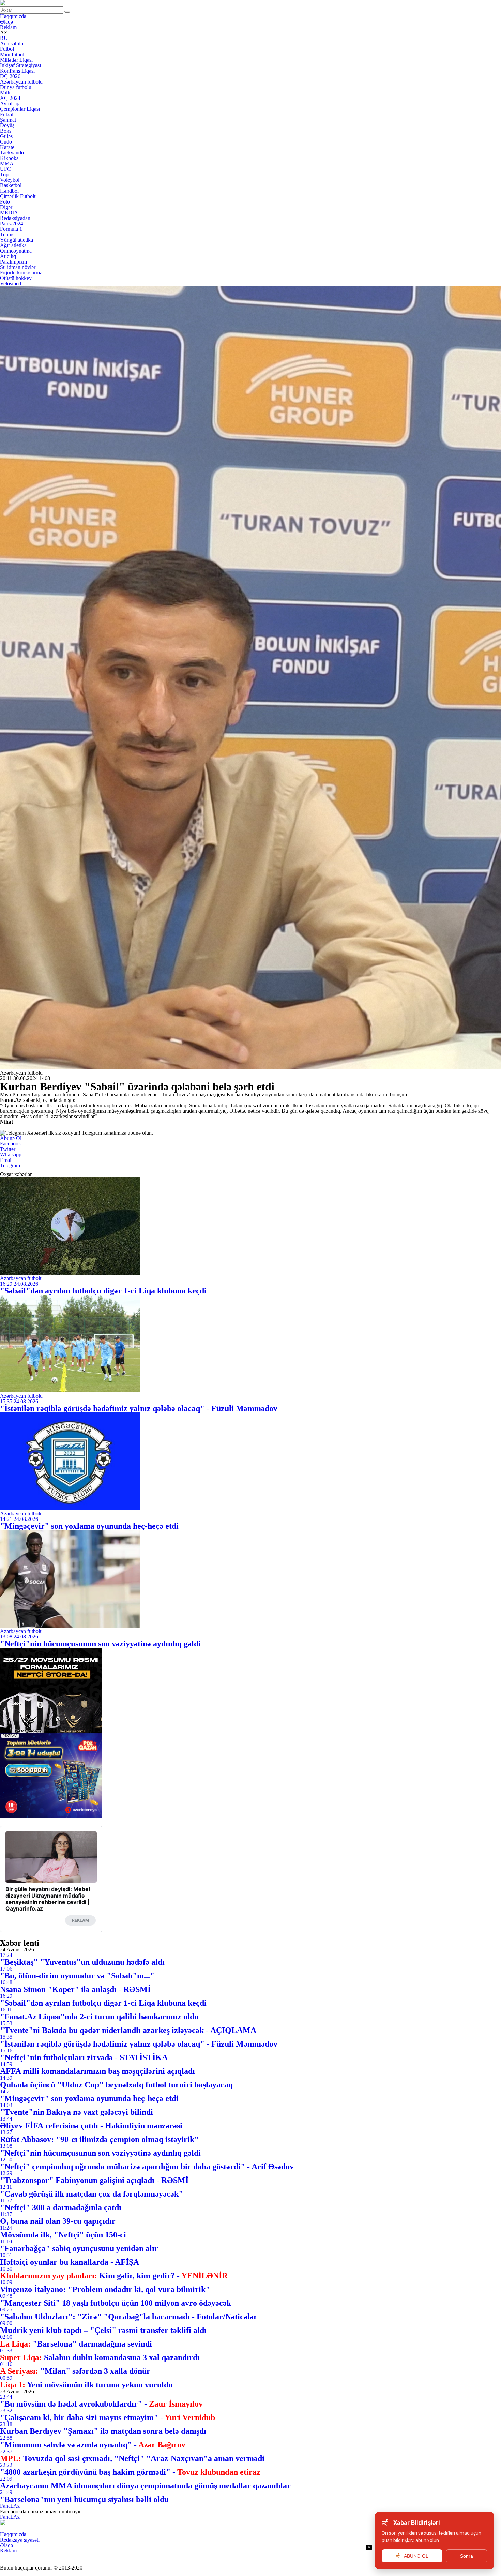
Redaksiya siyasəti (20, 2540)
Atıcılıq (8, 256)
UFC (5, 169)
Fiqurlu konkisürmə (21, 273)
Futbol (7, 49)
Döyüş (7, 125)
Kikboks (9, 158)
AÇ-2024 (10, 98)
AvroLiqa (10, 103)
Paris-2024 (12, 223)
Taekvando (12, 153)
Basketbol (11, 185)
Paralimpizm (13, 262)
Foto (5, 202)
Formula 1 (11, 229)
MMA (7, 163)
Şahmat (8, 120)
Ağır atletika (13, 245)
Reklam (8, 27)
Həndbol (9, 191)
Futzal (7, 114)
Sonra (467, 2556)
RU (4, 38)
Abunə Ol (11, 1138)
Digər (6, 207)
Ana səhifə (12, 43)
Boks (6, 131)
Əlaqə (6, 22)
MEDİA (9, 213)
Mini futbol (12, 54)
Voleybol (10, 180)
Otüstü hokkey (16, 278)
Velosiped (11, 283)
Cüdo (6, 142)
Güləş (6, 136)
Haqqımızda (13, 16)
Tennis (7, 234)
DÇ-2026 (10, 76)
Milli (5, 93)
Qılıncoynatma (16, 251)
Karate (7, 147)
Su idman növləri (18, 267)
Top (4, 174)
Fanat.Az (10, 2506)
